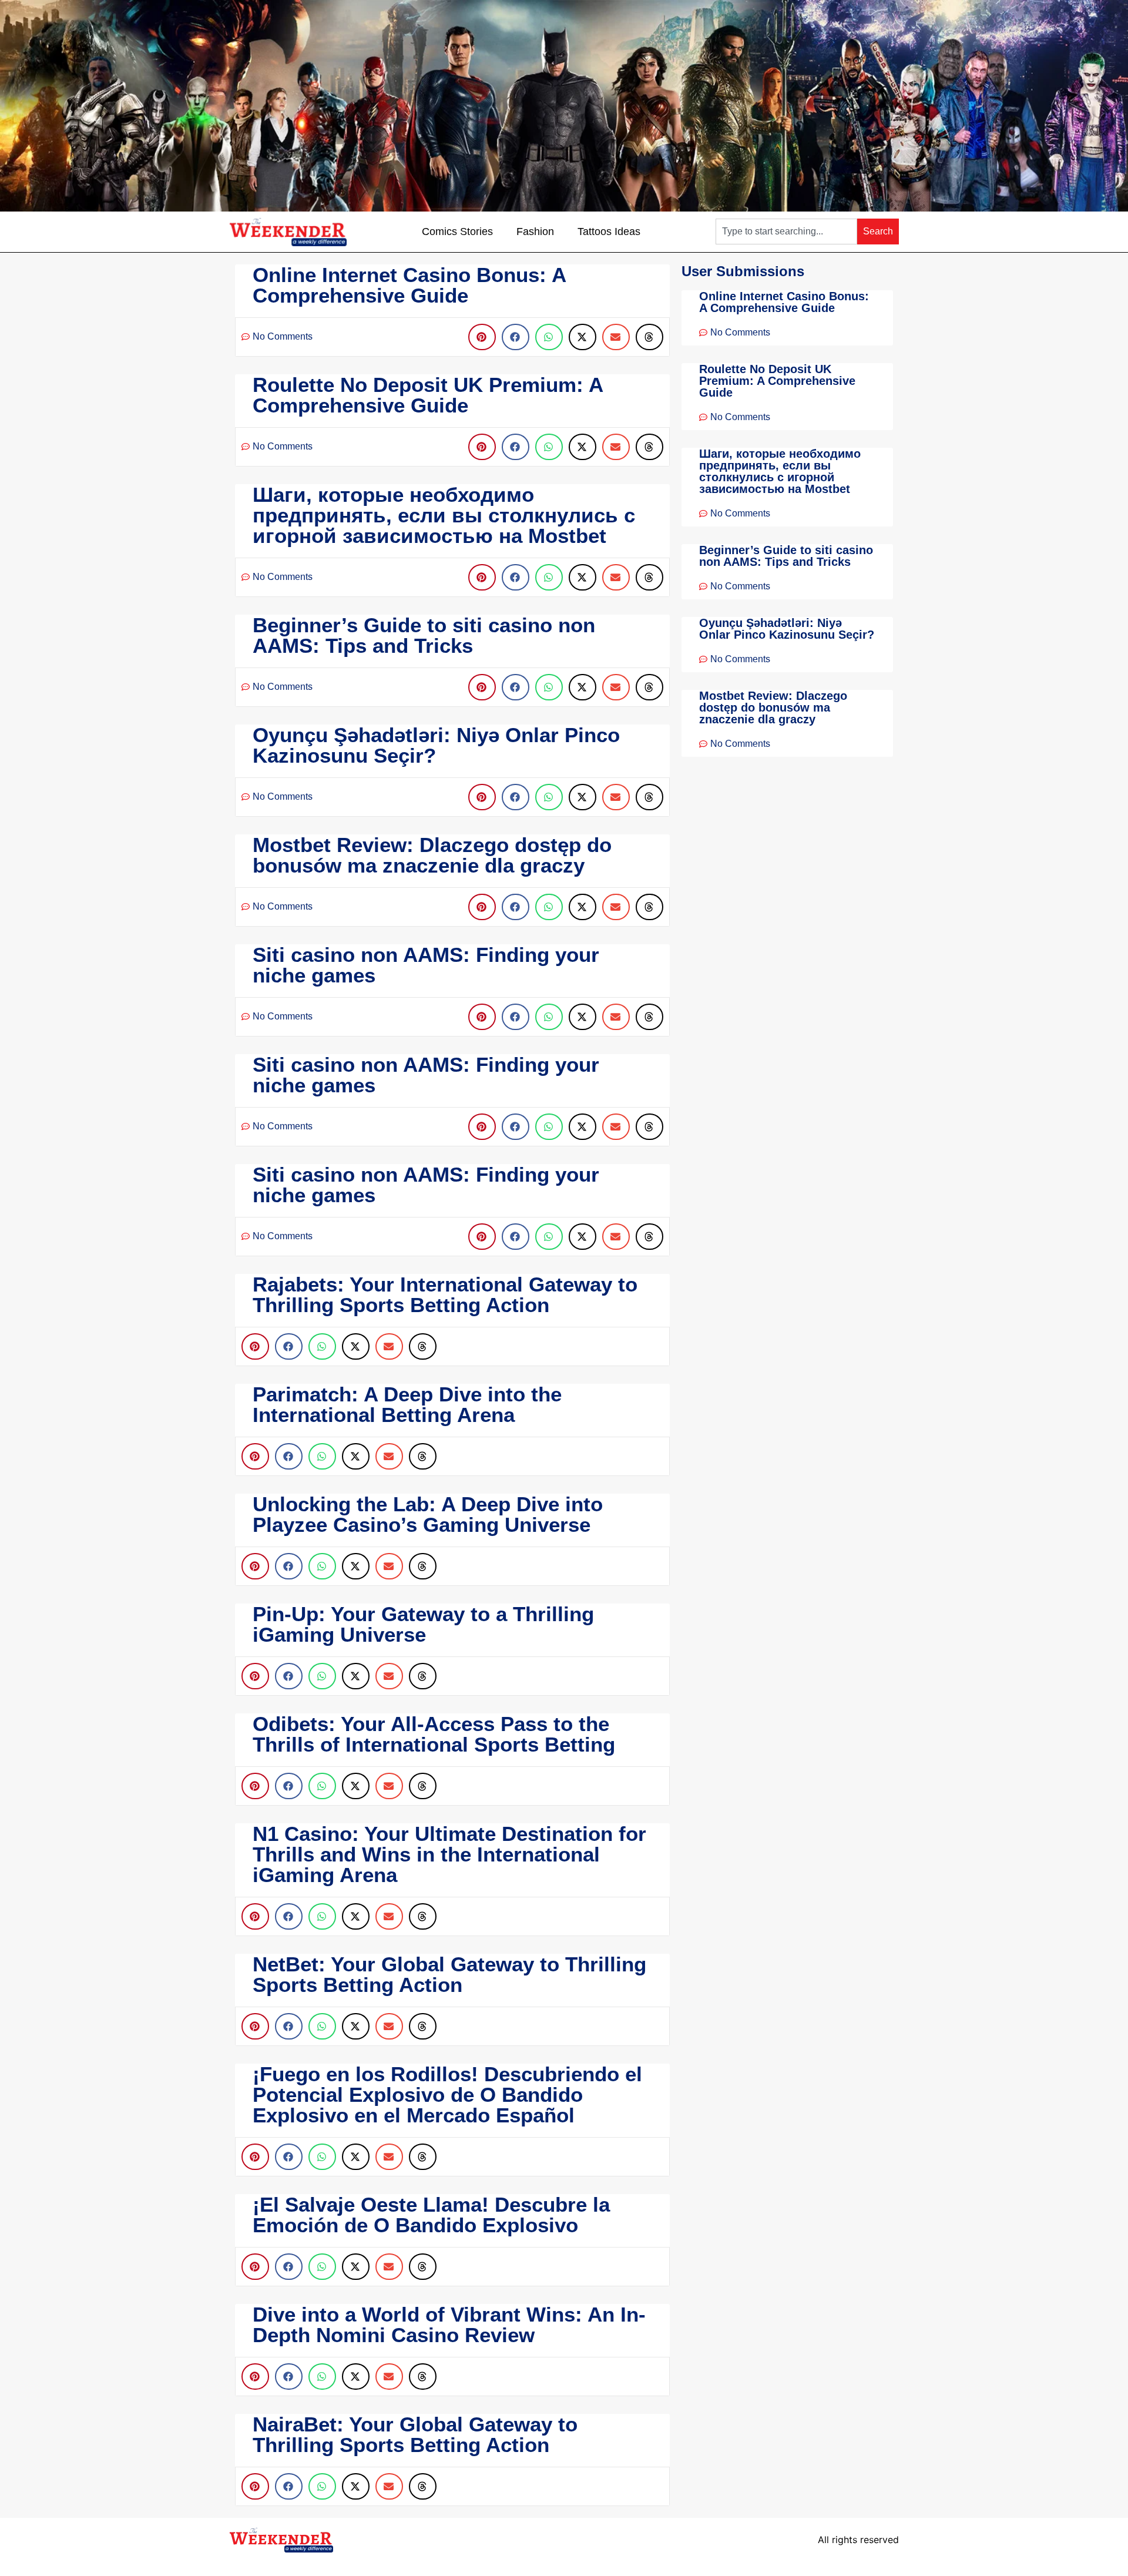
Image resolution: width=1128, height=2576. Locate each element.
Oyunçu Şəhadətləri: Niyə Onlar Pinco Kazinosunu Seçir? (787, 629)
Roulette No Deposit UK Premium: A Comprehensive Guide (777, 381)
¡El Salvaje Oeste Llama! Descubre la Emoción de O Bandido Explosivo (431, 2215)
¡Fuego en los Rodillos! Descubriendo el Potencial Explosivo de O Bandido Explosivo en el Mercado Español (447, 2094)
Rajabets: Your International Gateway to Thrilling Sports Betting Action (445, 1294)
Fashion (535, 232)
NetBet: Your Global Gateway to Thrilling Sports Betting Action (449, 1974)
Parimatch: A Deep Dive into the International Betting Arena (407, 1404)
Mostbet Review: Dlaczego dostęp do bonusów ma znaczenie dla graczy (773, 707)
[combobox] (786, 232)
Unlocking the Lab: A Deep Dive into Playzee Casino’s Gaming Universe (428, 1514)
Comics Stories (457, 232)
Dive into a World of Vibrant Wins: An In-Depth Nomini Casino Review (449, 2325)
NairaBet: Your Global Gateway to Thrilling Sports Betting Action (415, 2434)
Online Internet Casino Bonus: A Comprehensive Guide (784, 302)
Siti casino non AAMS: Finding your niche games (426, 965)
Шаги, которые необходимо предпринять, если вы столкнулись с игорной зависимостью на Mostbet (780, 471)
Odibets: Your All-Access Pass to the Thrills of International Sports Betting (434, 1734)
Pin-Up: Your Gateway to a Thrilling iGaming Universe (423, 1624)
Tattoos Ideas (609, 232)
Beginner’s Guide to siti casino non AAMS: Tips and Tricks (786, 556)
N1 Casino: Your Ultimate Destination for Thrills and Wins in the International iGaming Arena (449, 1854)
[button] (482, 337)
